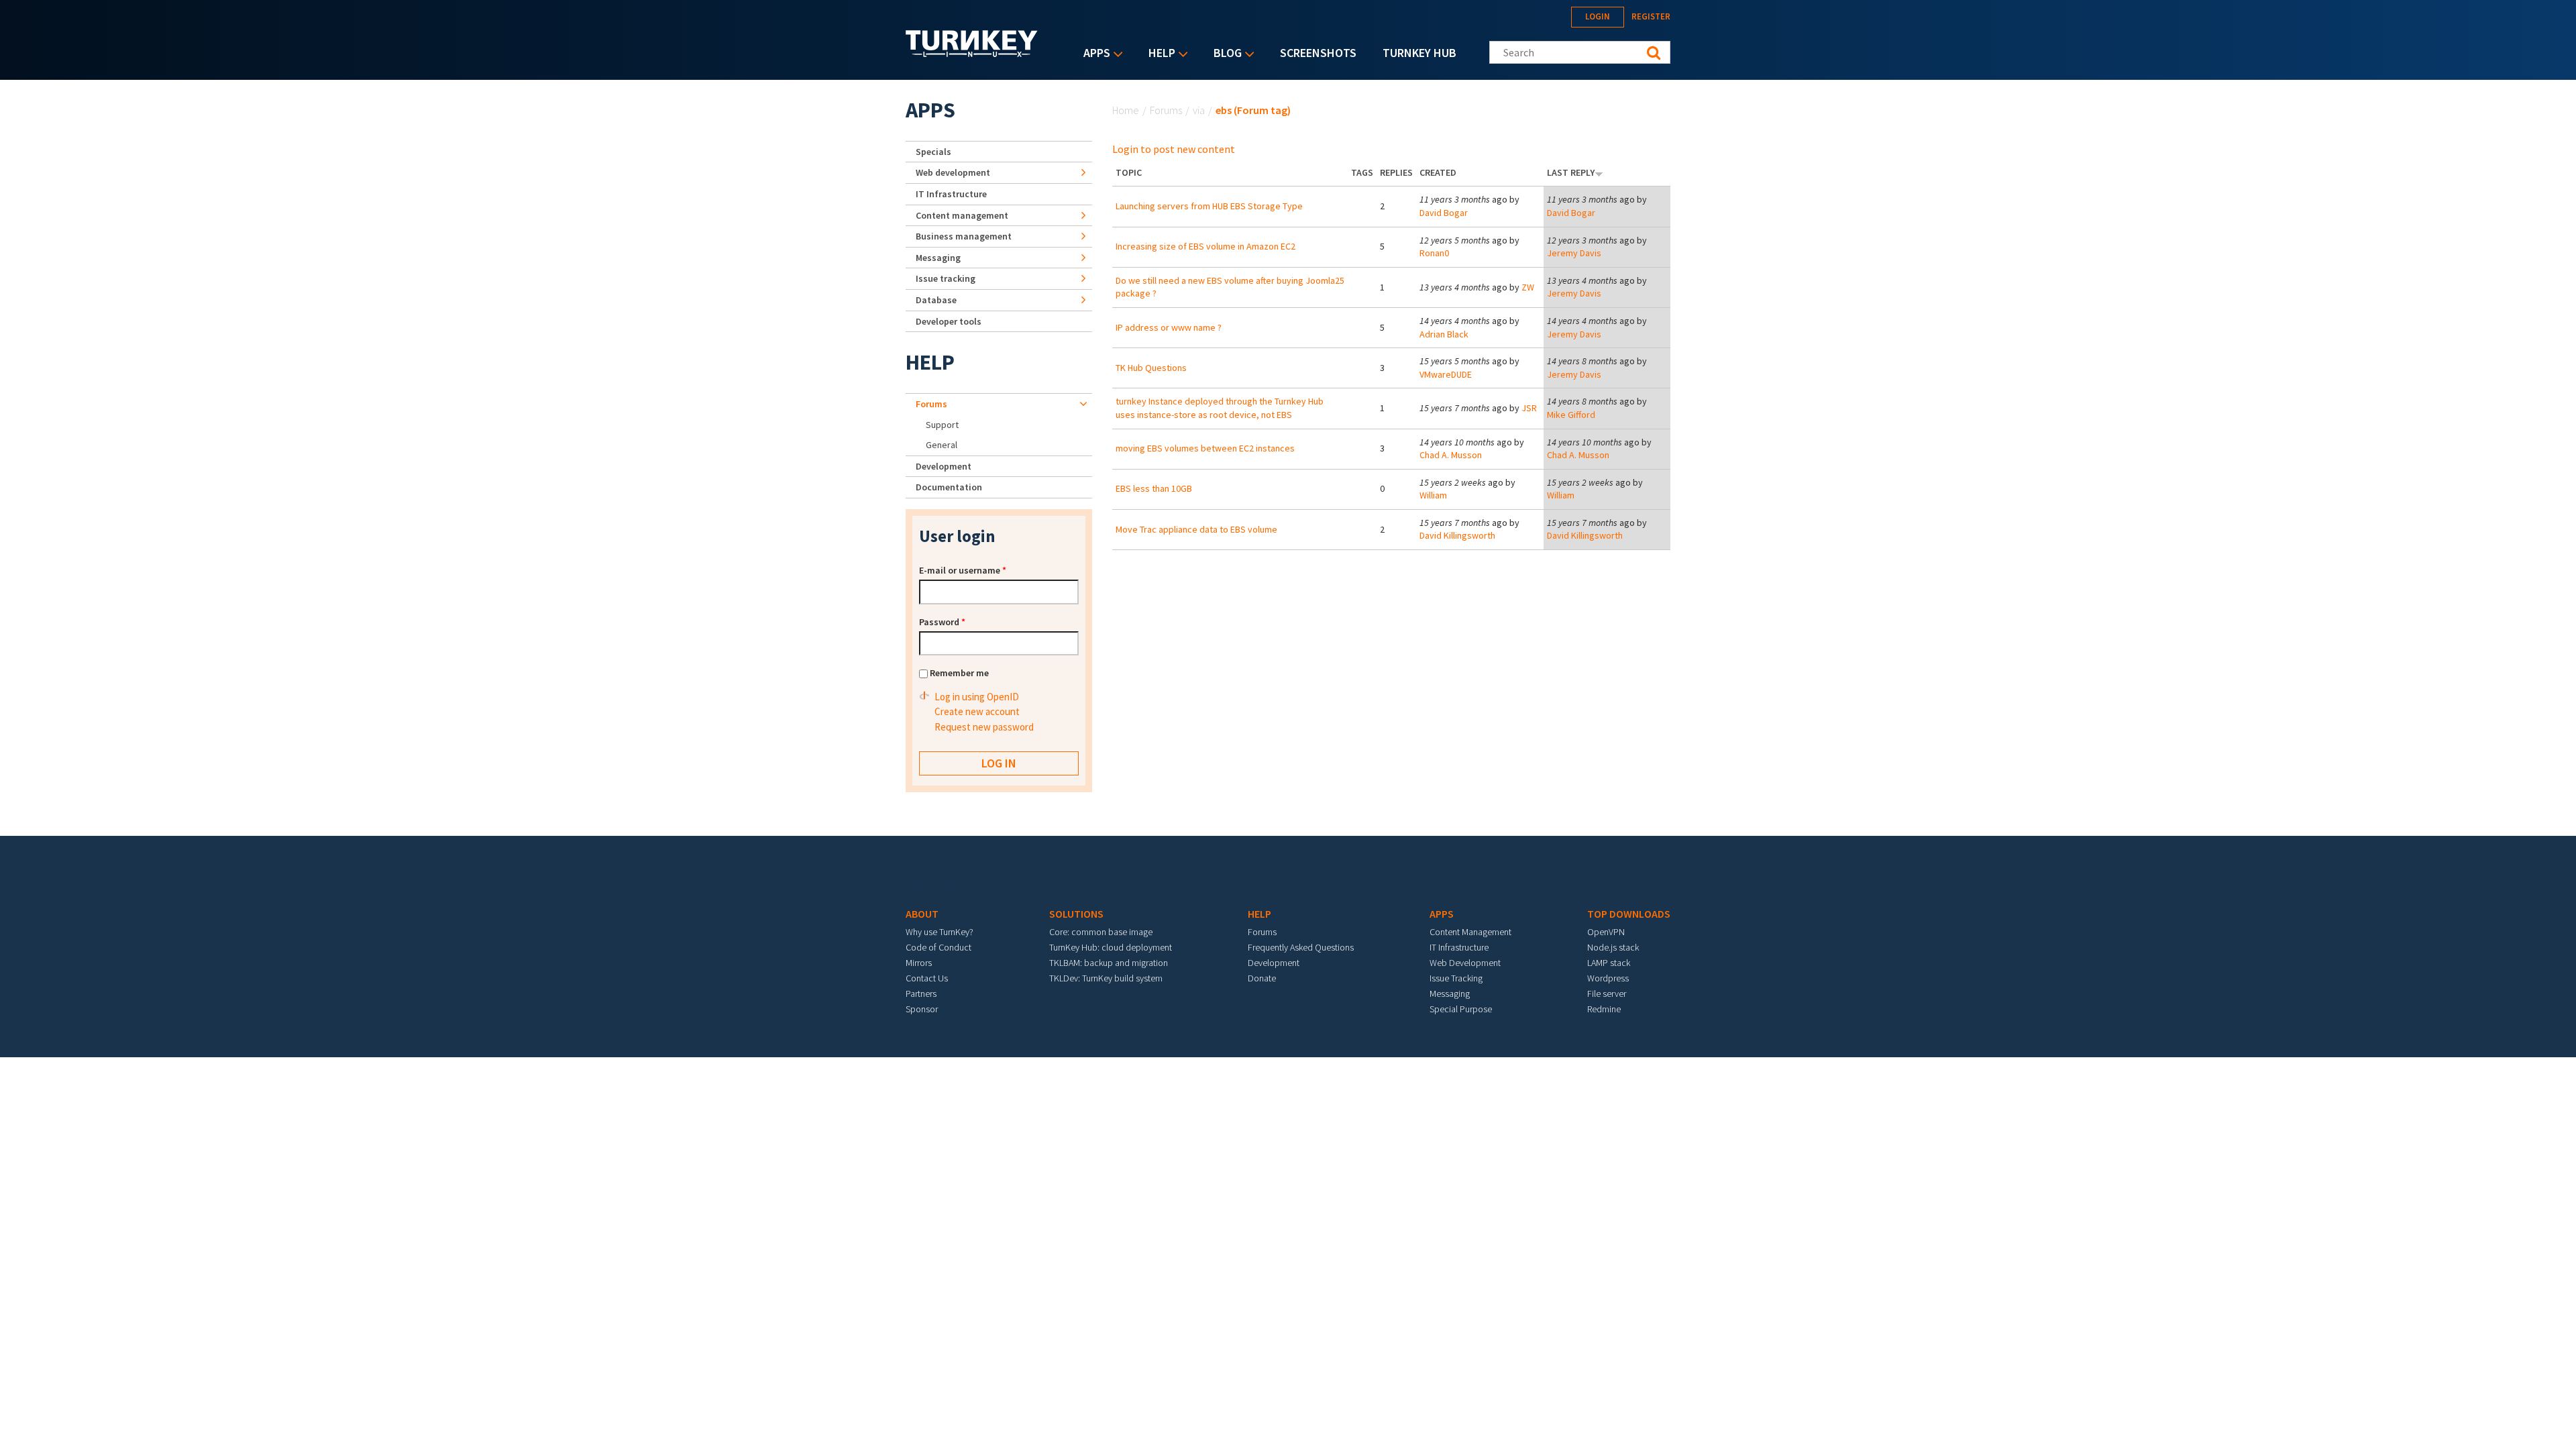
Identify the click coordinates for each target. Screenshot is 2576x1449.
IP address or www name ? (1169, 327)
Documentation (949, 487)
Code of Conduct (938, 947)
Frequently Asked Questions (1301, 947)
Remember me (959, 673)
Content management (962, 215)
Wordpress (1608, 978)
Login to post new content (1174, 149)
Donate (1262, 978)
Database (936, 300)
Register (1651, 16)
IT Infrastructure (951, 194)
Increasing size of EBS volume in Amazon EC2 (1205, 246)
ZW (1528, 287)
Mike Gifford (1571, 415)
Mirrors (919, 963)
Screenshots (1318, 53)
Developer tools (949, 321)
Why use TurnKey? (940, 932)
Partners (921, 994)
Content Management (1470, 932)
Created (1438, 172)
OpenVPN (1606, 932)
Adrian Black (1444, 334)
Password (942, 622)
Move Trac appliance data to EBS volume (1196, 529)
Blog (1224, 54)
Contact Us (927, 978)
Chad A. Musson (1451, 455)
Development (944, 466)
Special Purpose (1461, 1009)
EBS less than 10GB (1154, 488)
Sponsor (922, 1009)
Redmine (1604, 1009)
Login (1598, 16)
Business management (964, 236)
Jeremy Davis (1574, 253)
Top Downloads (1629, 914)
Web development (953, 172)
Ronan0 (1434, 253)
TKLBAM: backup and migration (1109, 963)
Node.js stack (1613, 947)
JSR (1529, 408)
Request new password (984, 727)
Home (1126, 110)
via (1199, 110)
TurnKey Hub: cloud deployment (1111, 947)
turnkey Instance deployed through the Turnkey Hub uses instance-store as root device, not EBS (1220, 408)
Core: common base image (1101, 932)
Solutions (1076, 914)
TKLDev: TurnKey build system (1106, 978)
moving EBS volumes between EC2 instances (1205, 448)
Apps (1093, 54)
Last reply (1571, 172)
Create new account (977, 711)
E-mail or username (963, 570)
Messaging (938, 258)
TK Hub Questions (1151, 368)
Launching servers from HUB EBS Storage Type (1209, 206)
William (1433, 495)
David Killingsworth (1457, 535)
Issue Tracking (1456, 978)
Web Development (1465, 963)
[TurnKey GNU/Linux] (972, 53)
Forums (1166, 110)
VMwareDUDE (1446, 374)
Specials (933, 152)
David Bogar (1444, 213)
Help (1159, 54)
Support (942, 425)
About (922, 914)
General (942, 445)
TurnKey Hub (1419, 53)
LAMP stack (1609, 963)
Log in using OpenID (977, 697)
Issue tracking (946, 278)
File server (1607, 994)
